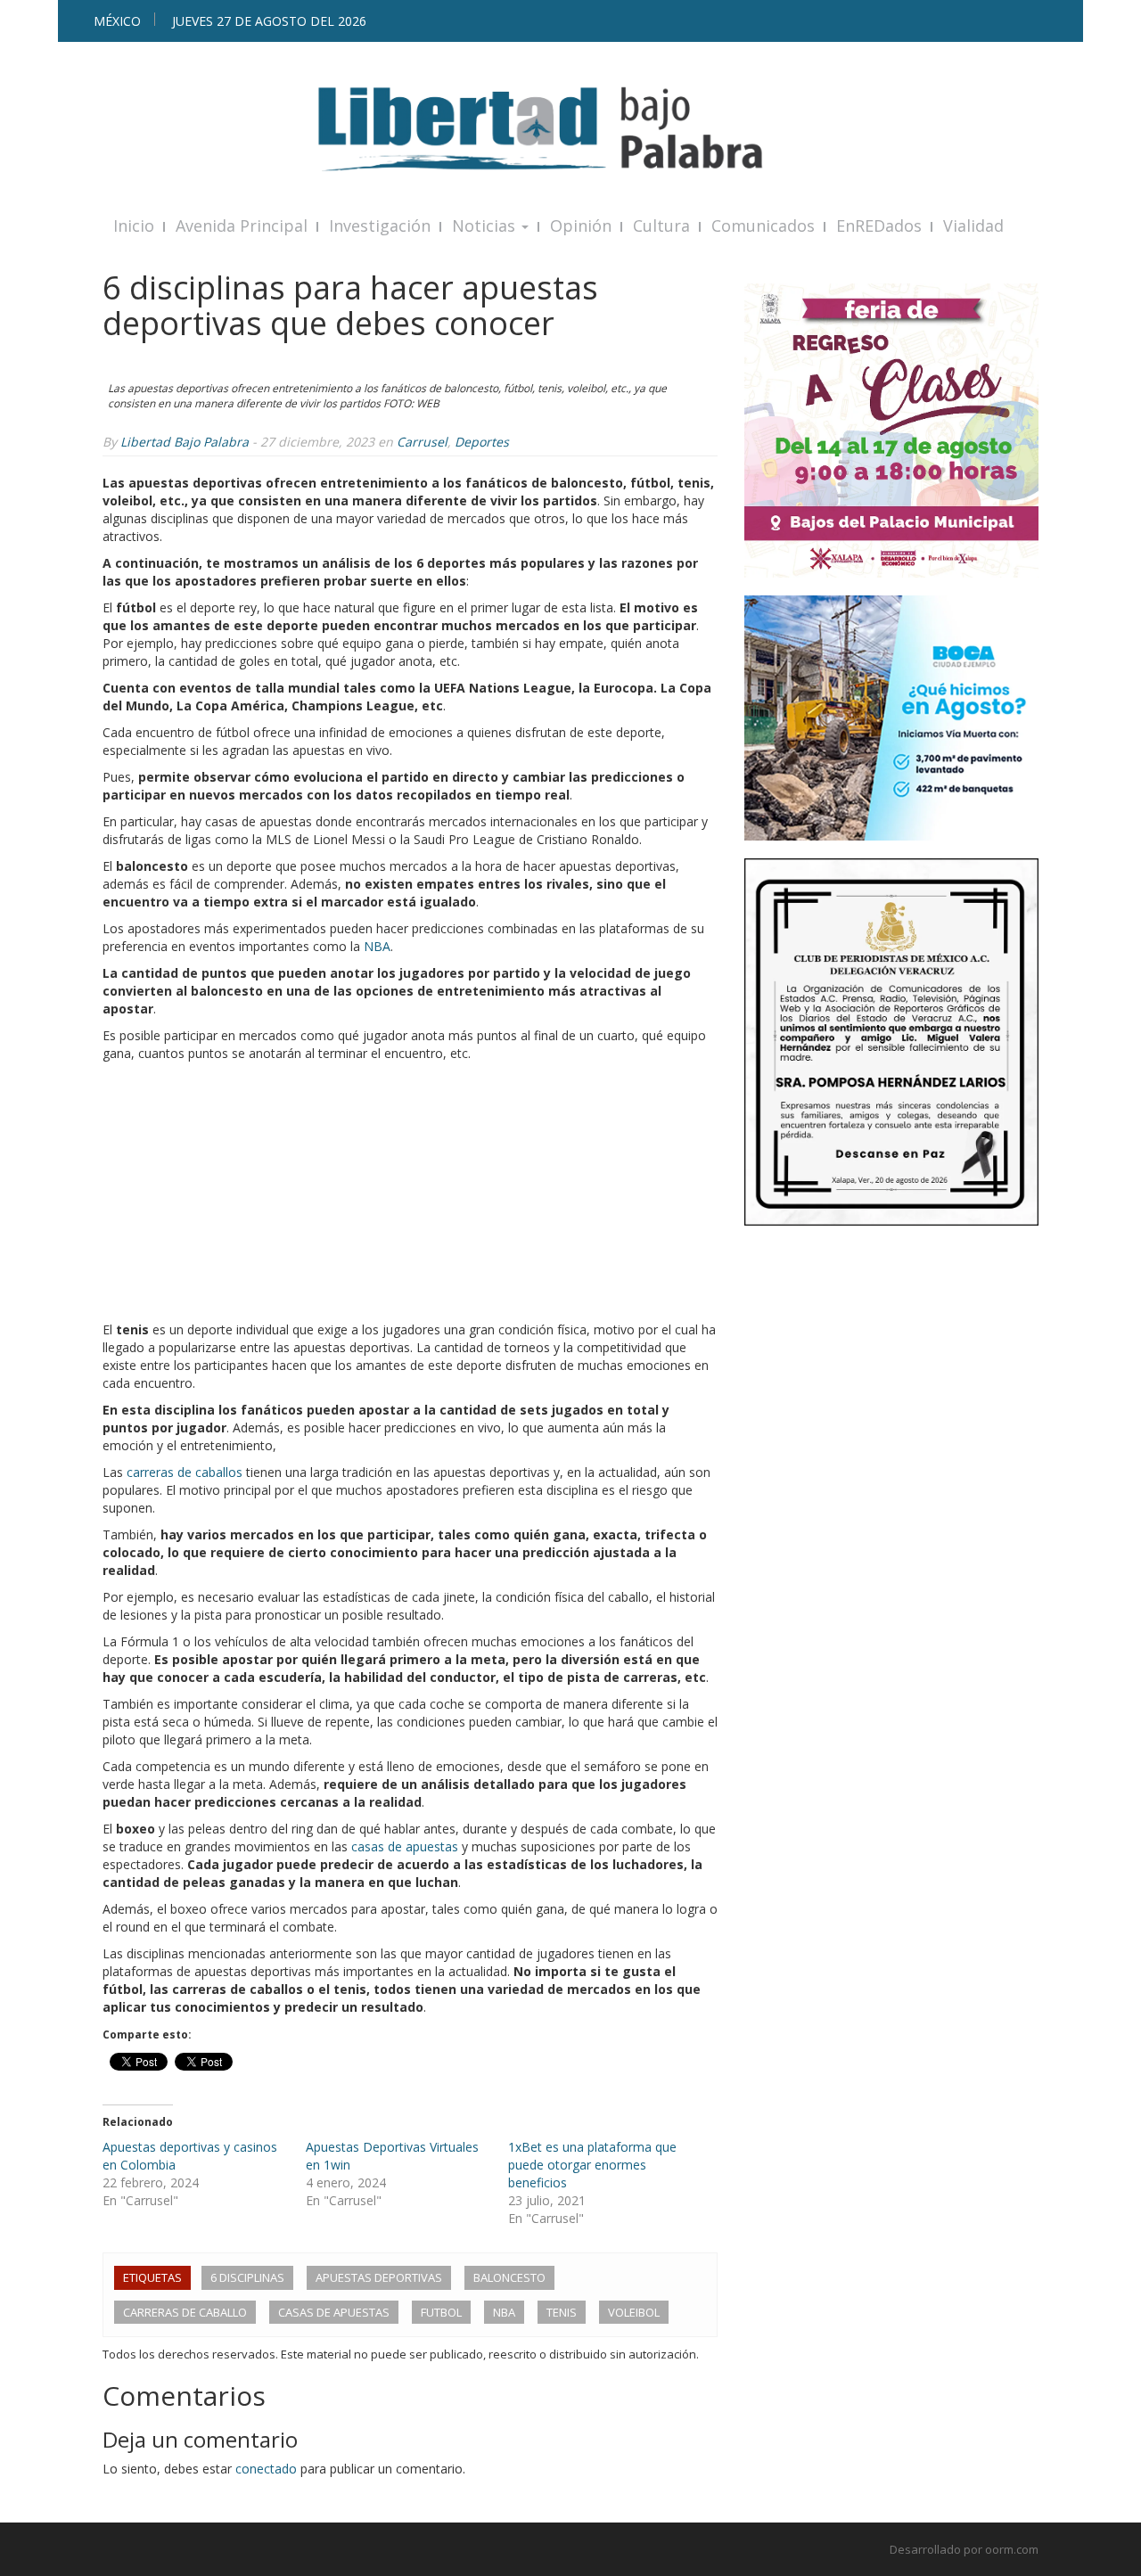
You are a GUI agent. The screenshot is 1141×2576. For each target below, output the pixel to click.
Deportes (482, 442)
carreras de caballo (185, 2312)
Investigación (380, 226)
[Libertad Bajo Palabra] (570, 129)
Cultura (661, 226)
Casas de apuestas (334, 2312)
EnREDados (879, 226)
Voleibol (634, 2312)
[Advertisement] (410, 1196)
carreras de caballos (185, 1472)
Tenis (562, 2312)
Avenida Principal (242, 226)
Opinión (581, 226)
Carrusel (422, 442)
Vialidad (973, 226)
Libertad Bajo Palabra (185, 442)
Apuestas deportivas (379, 2277)
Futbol (441, 2312)
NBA (377, 946)
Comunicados (763, 226)
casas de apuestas (405, 1846)
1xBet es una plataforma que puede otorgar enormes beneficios (592, 2165)
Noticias (486, 226)
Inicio (134, 226)
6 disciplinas (247, 2277)
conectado (266, 2469)
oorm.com (1012, 2549)
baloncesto (509, 2277)
